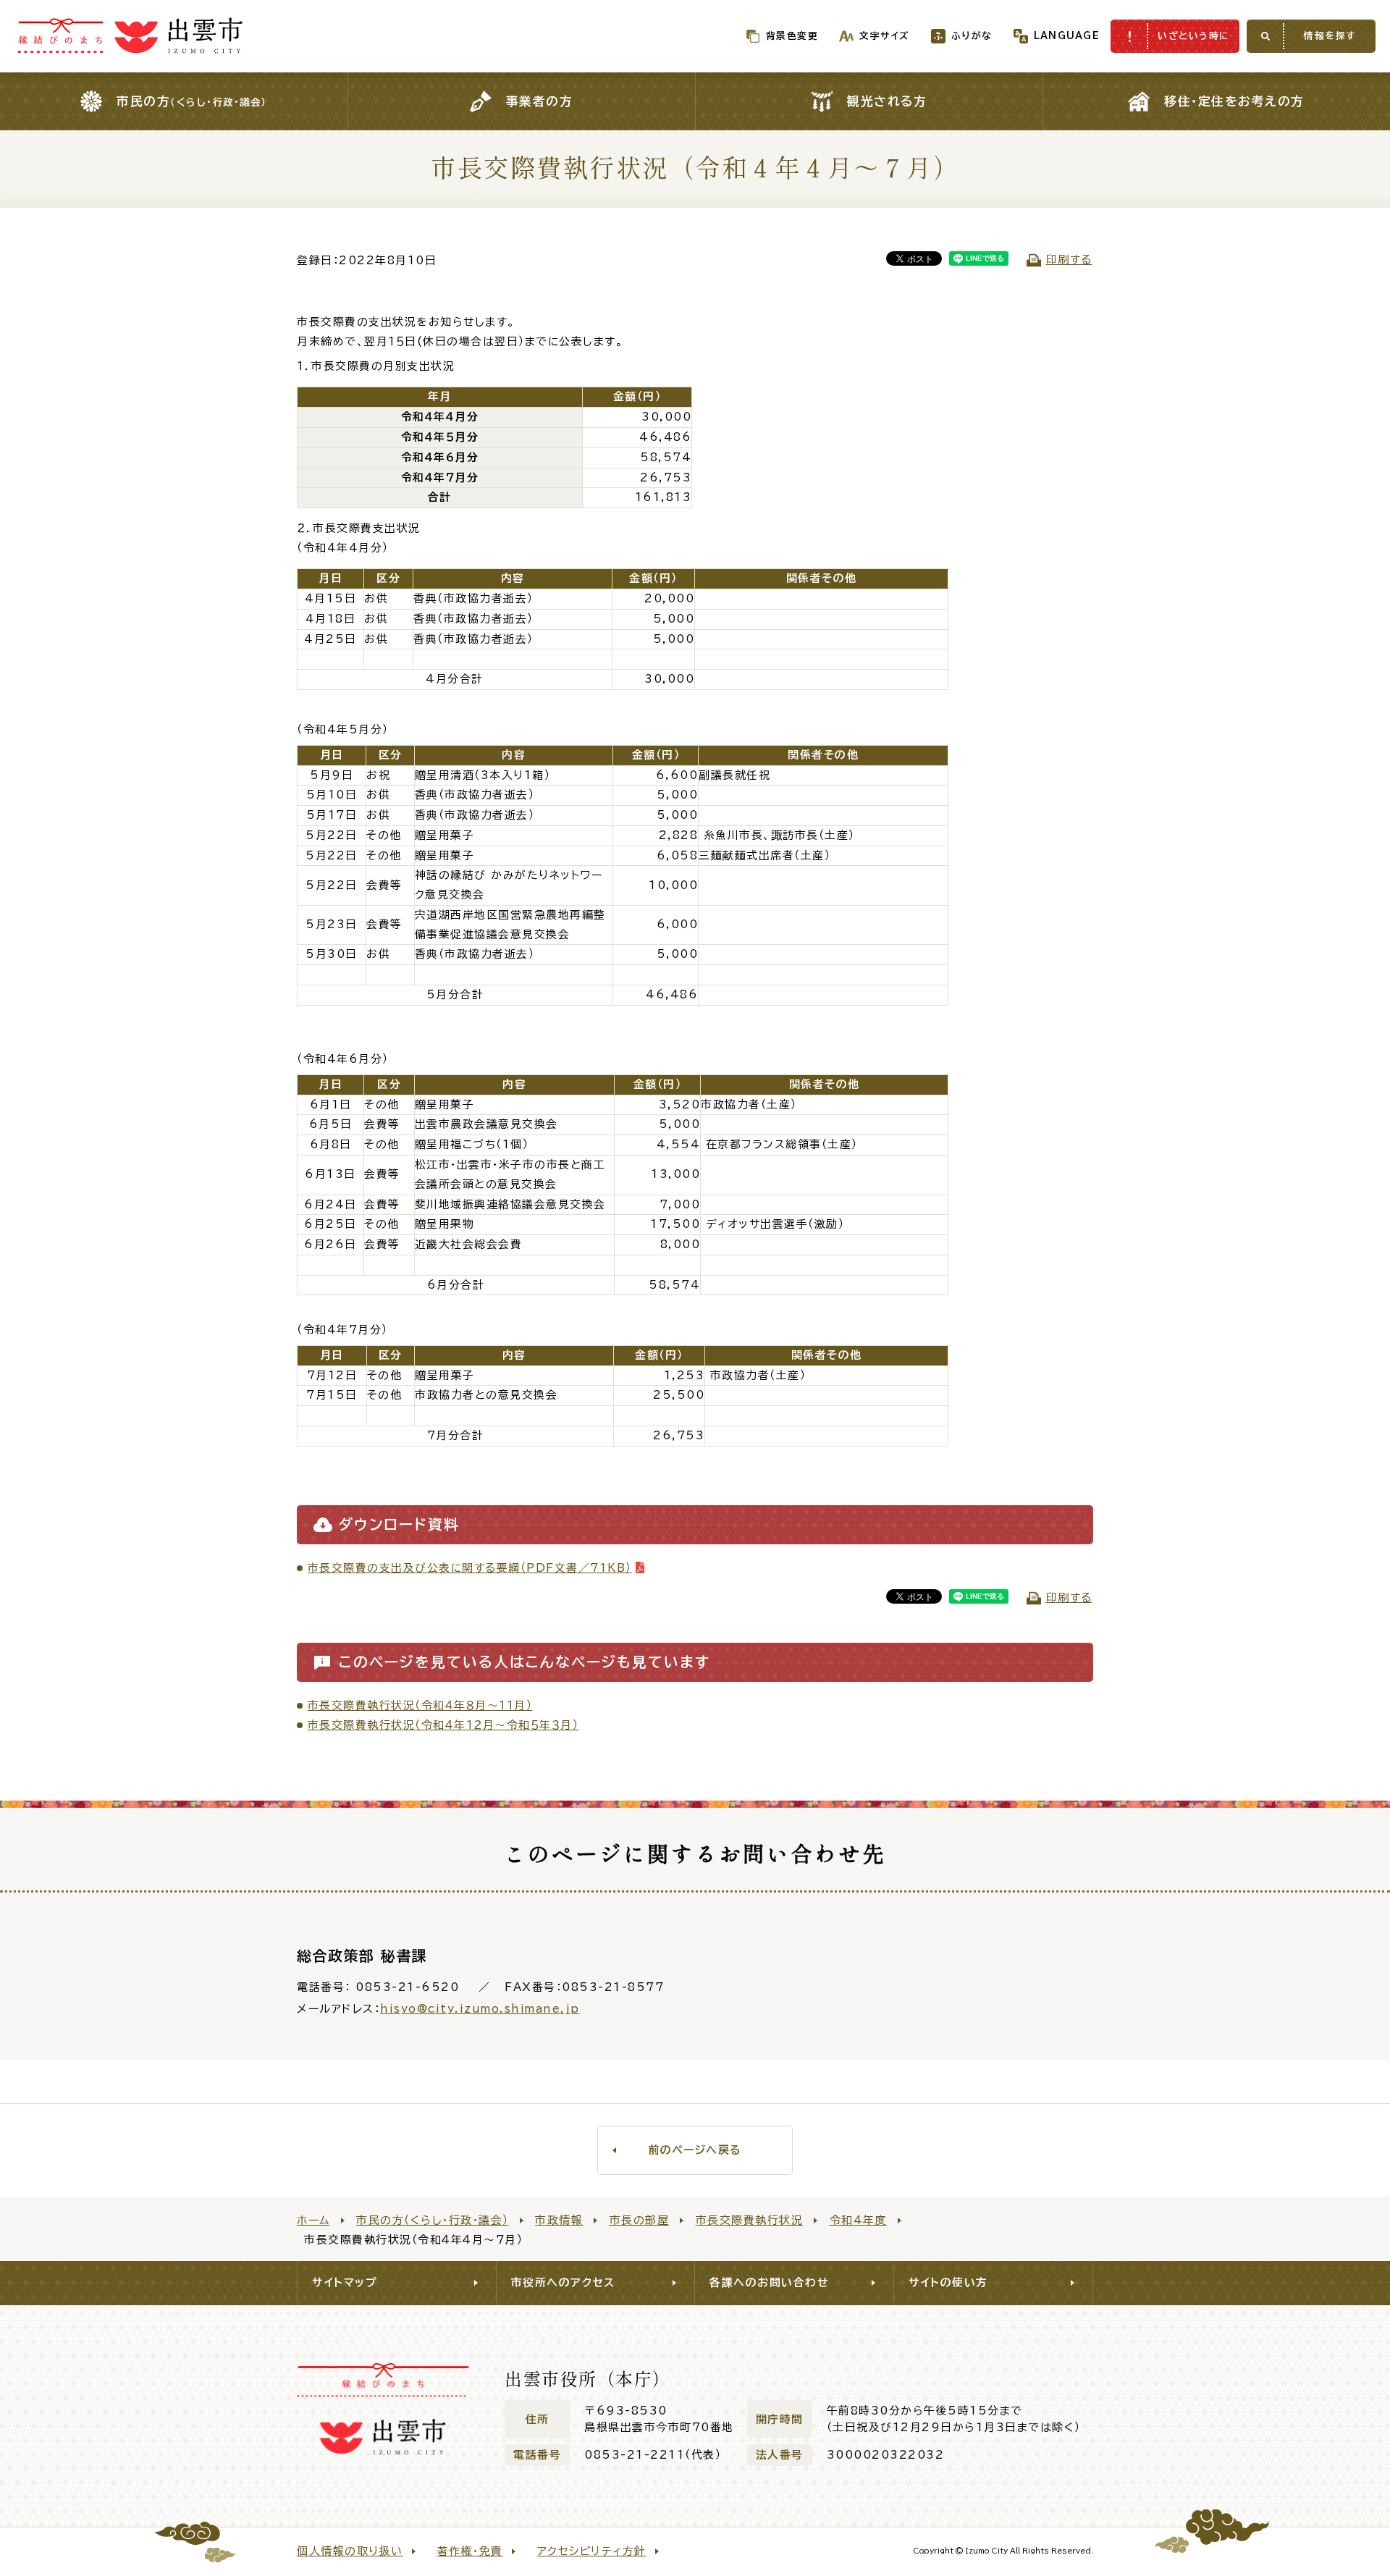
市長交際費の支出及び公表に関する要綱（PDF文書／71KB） (470, 1568)
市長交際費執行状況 (750, 2220)
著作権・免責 (470, 2551)
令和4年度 (859, 2220)
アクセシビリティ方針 (592, 2551)
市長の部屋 (640, 2220)
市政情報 (559, 2220)
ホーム (313, 2220)
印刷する (1069, 260)
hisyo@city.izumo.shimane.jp (480, 2009)
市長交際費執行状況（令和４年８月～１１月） (420, 1705)
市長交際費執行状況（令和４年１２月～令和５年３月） (443, 1725)
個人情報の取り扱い (350, 2551)
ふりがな (972, 36)
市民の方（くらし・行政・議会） (433, 2220)
